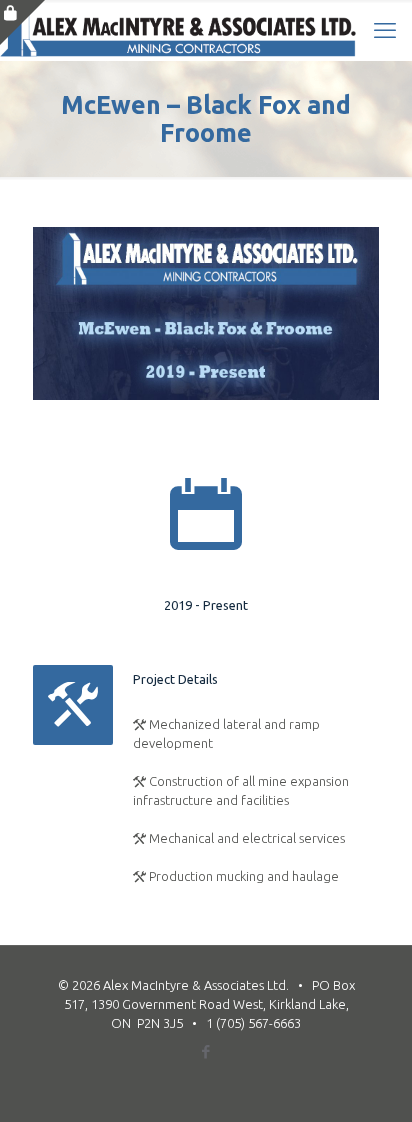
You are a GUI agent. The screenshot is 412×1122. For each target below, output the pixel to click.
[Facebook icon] (206, 1051)
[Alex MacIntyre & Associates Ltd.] (178, 30)
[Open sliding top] (22, 22)
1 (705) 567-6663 (253, 1023)
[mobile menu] (385, 30)
